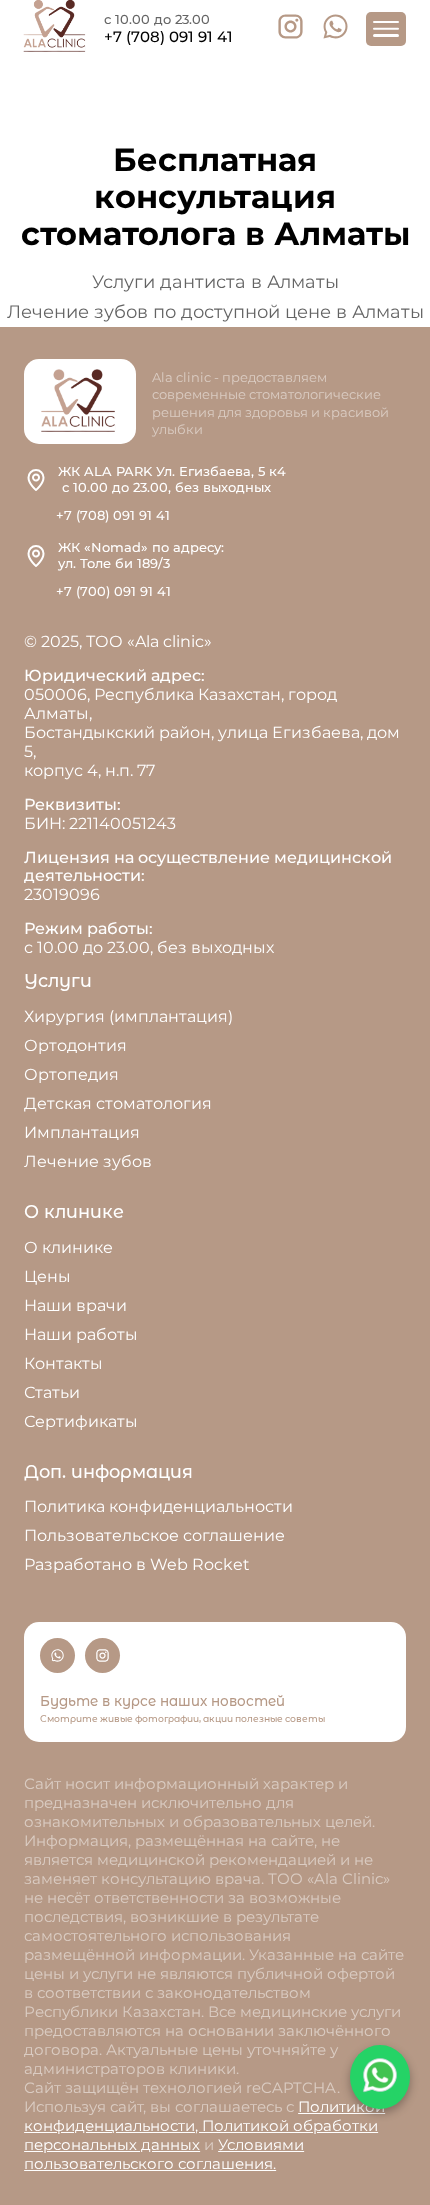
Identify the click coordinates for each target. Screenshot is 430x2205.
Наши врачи (75, 1305)
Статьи (52, 1392)
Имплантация (82, 1132)
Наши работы (81, 1334)
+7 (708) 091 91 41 (168, 36)
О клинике (68, 1247)
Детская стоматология (118, 1103)
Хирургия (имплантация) (128, 1016)
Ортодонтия (75, 1045)
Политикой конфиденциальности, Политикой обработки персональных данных (204, 2125)
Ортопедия (71, 1074)
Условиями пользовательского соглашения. (164, 2154)
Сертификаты (81, 1421)
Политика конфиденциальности (158, 1506)
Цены (47, 1276)
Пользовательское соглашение (154, 1535)
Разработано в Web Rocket (137, 1564)
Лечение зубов (88, 1161)
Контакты (63, 1363)
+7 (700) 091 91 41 (113, 591)
